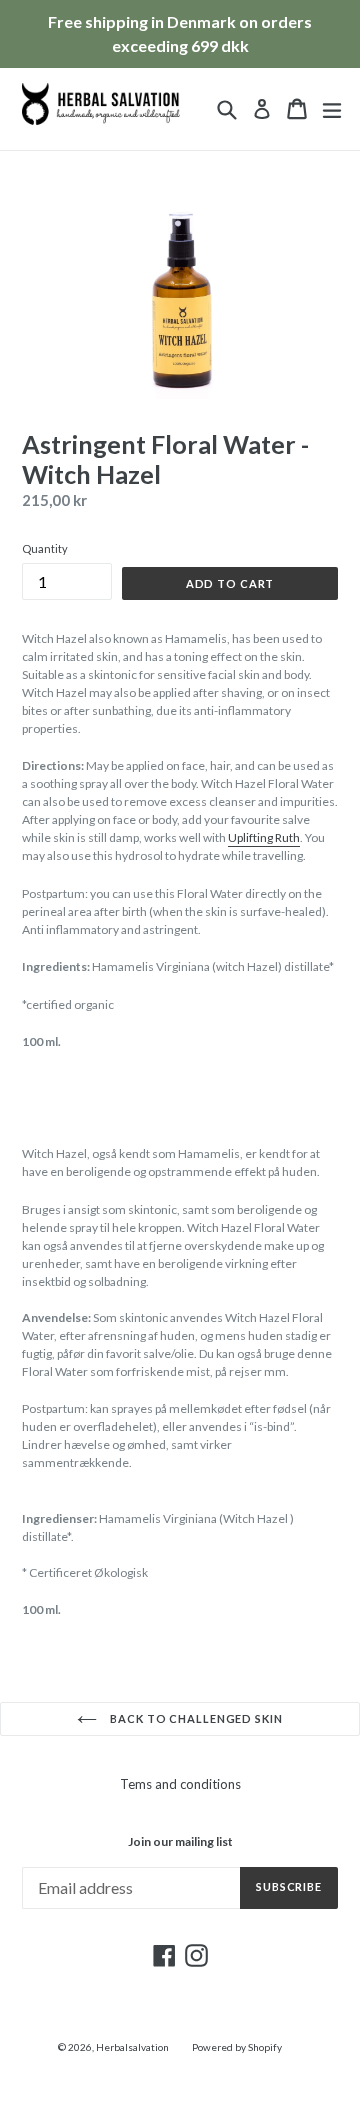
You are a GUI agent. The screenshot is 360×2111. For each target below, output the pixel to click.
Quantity (45, 548)
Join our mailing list (180, 1842)
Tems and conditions (180, 1784)
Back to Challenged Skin (194, 1718)
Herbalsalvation (132, 2047)
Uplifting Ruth (264, 837)
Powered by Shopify (237, 2047)
